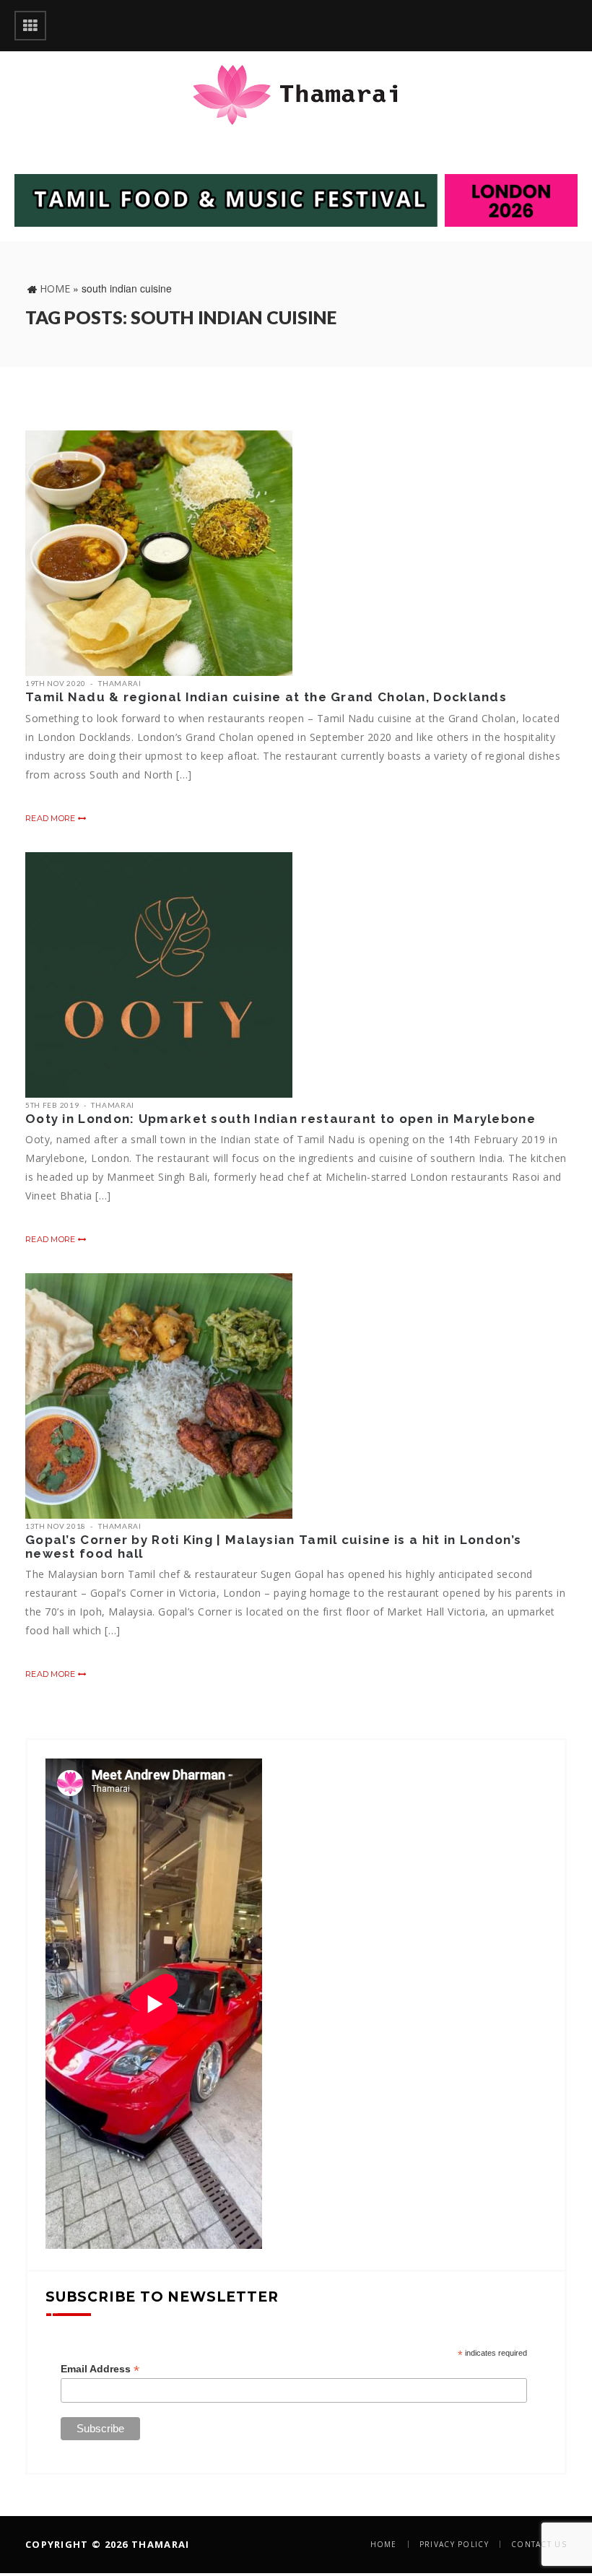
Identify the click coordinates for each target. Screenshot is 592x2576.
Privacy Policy (454, 2544)
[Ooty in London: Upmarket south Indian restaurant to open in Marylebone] (159, 975)
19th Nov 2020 (56, 683)
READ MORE (52, 818)
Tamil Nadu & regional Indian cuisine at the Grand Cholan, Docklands (266, 697)
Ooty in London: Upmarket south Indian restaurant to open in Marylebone (280, 1119)
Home (55, 289)
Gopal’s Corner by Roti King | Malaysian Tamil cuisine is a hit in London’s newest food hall (273, 1547)
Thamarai (120, 683)
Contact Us (539, 2544)
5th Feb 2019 (52, 1105)
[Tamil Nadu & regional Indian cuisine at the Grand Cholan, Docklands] (159, 553)
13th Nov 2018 (56, 1526)
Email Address (100, 2369)
